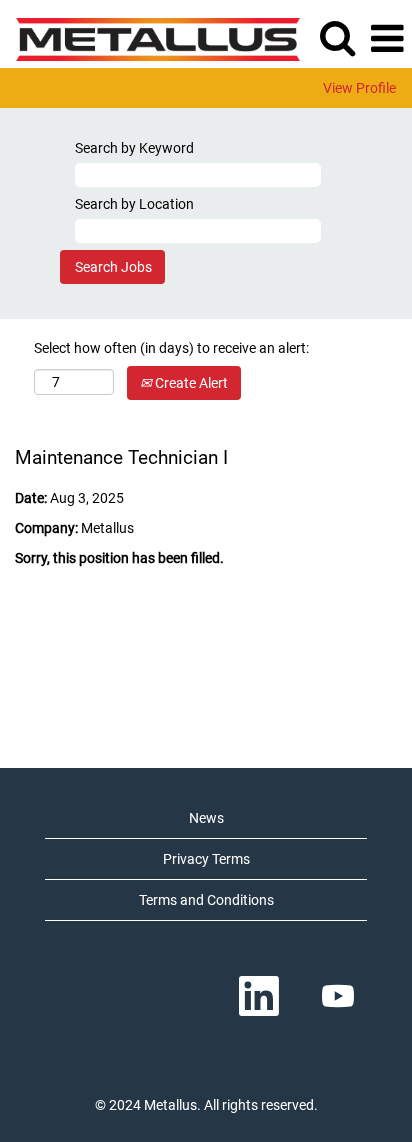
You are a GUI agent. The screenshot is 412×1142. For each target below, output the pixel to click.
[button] (387, 38)
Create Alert (190, 383)
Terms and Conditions (206, 900)
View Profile (359, 88)
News (206, 818)
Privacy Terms (206, 859)
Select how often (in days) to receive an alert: (171, 348)
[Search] (337, 37)
